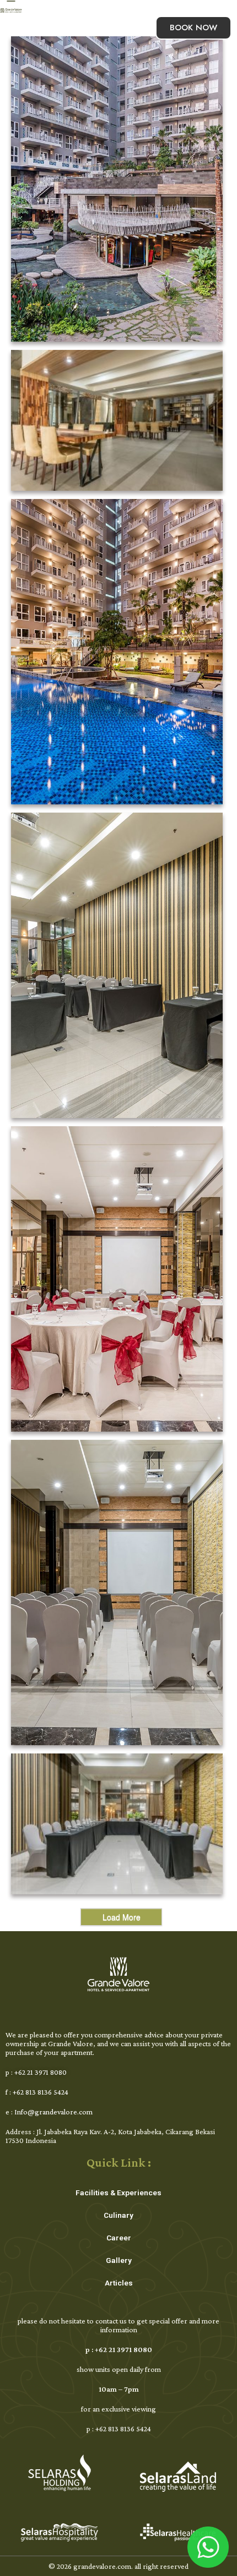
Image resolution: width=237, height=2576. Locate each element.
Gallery (119, 2260)
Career (119, 2238)
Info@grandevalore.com (53, 2112)
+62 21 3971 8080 (41, 2072)
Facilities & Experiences (118, 2193)
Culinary (118, 2215)
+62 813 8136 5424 (41, 2092)
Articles (119, 2283)
